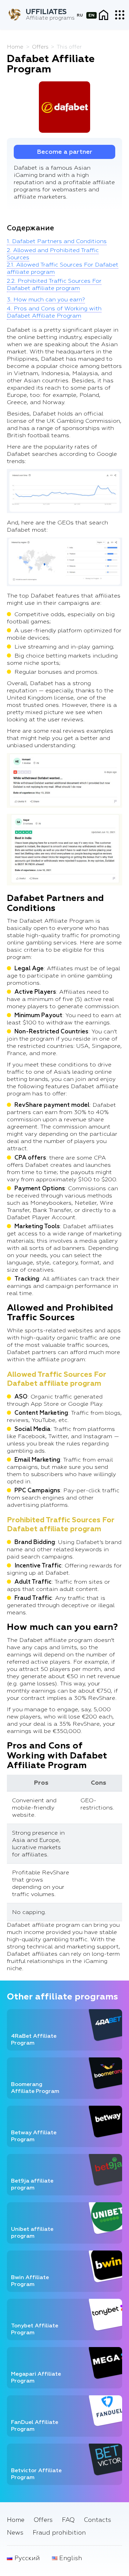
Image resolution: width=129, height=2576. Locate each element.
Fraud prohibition (59, 2533)
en (92, 15)
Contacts (98, 2520)
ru (80, 15)
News (15, 2533)
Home (16, 2520)
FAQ (68, 2520)
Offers (43, 2520)
